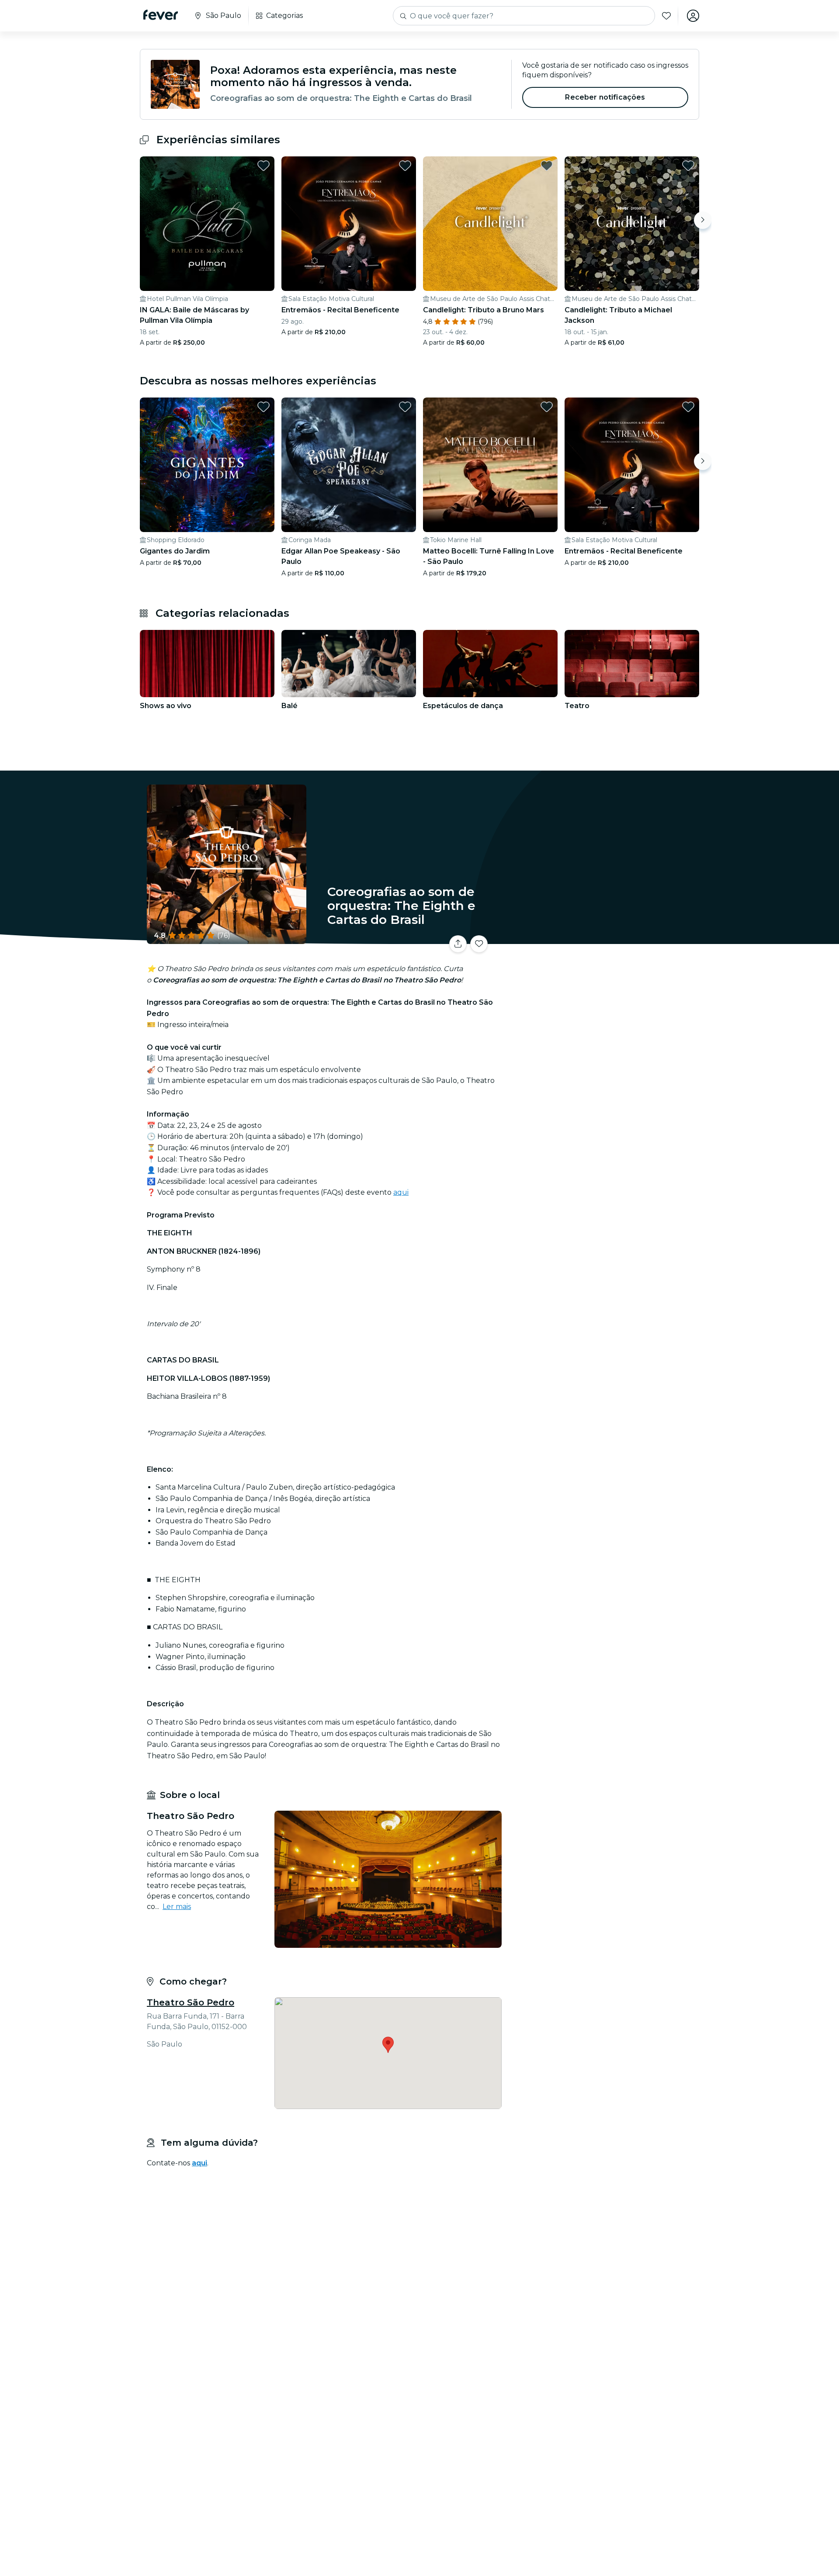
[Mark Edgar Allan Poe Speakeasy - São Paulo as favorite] (405, 407)
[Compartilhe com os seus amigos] (458, 944)
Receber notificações (605, 97)
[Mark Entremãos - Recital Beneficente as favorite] (405, 166)
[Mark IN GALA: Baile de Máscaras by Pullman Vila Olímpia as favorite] (263, 166)
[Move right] (703, 220)
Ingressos (602, 939)
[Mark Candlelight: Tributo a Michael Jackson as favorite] (688, 166)
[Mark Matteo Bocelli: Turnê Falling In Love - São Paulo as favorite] (547, 407)
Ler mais (177, 1907)
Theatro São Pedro (191, 2002)
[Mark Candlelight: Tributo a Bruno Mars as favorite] (547, 166)
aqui (401, 1192)
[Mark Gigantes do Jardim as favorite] (263, 407)
